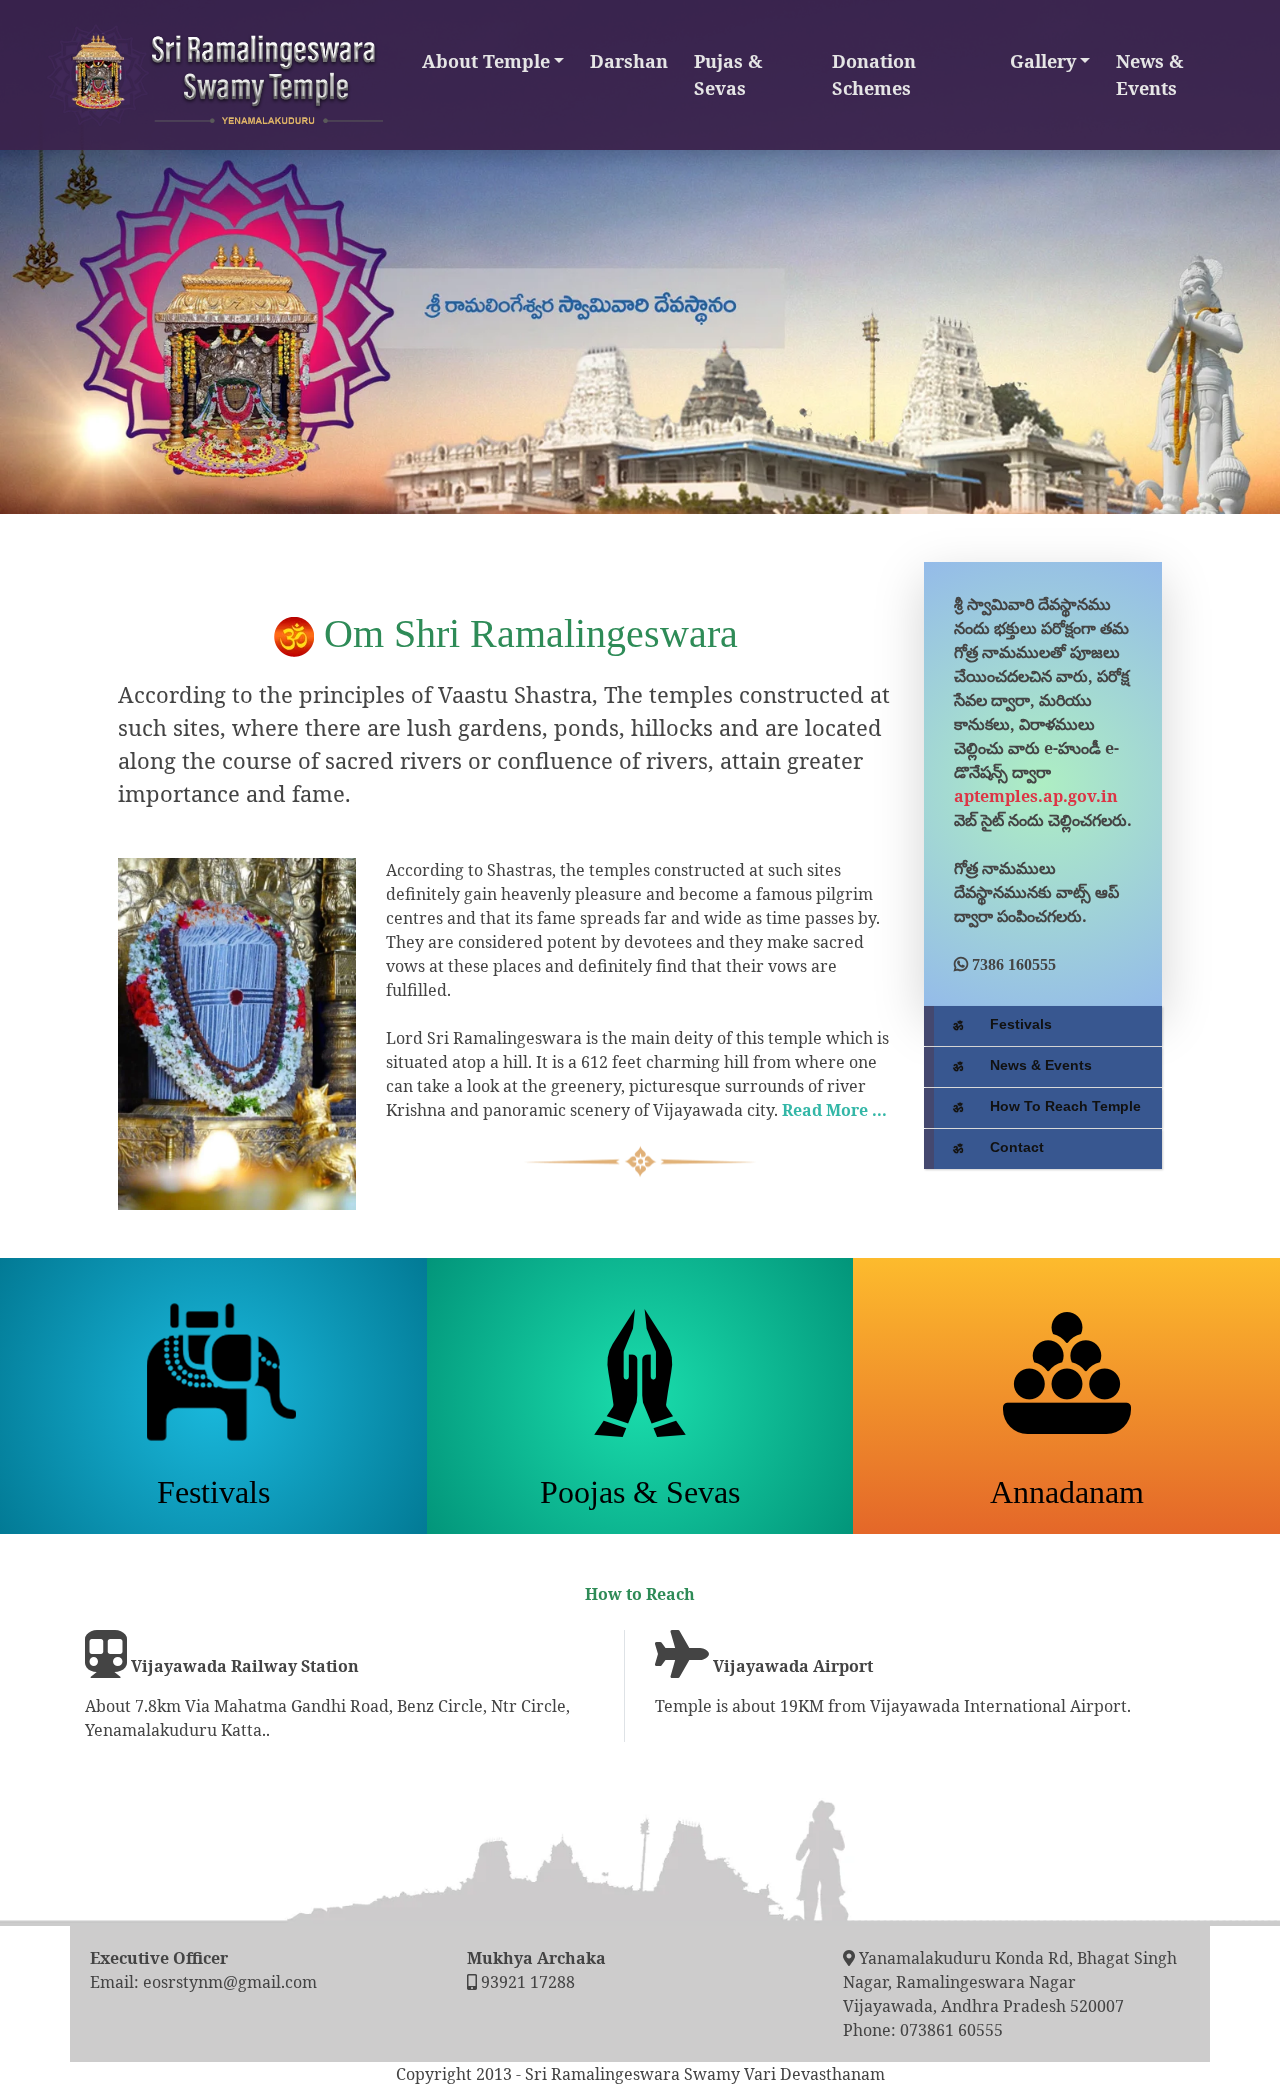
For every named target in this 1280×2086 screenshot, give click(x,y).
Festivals (213, 1492)
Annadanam (1067, 1492)
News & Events (1149, 74)
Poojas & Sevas (640, 1492)
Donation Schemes (874, 74)
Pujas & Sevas (728, 74)
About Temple (486, 61)
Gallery (1043, 61)
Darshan (629, 61)
